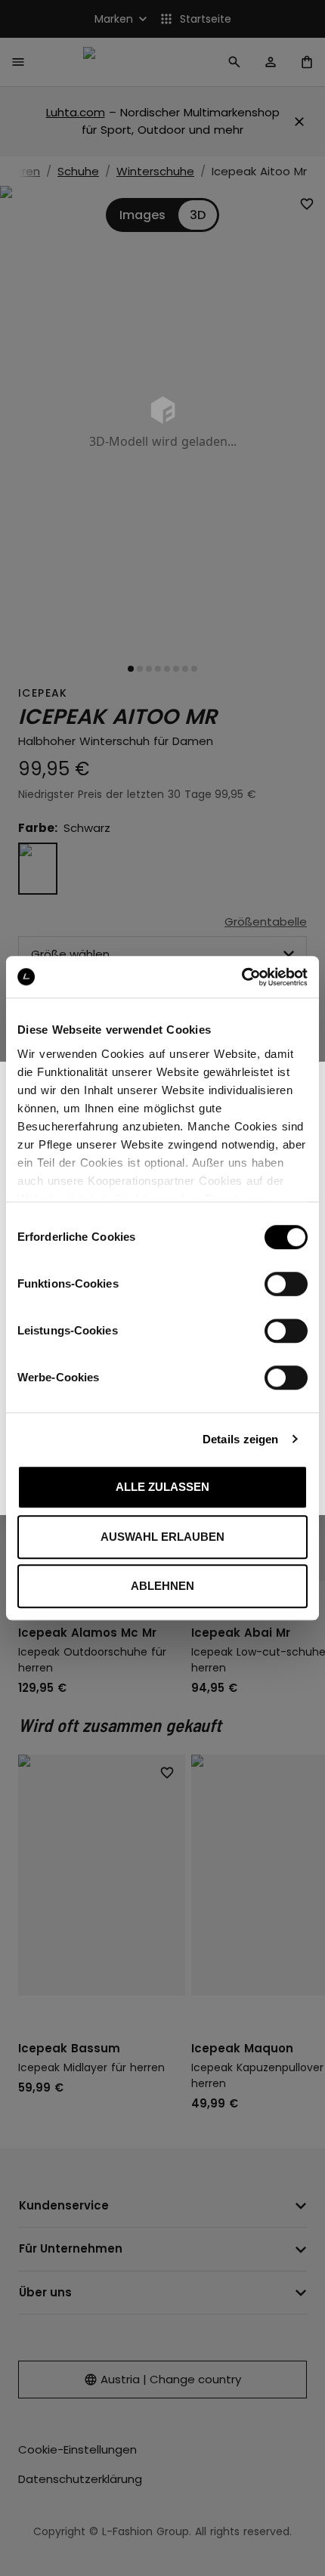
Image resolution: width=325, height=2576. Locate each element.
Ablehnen (162, 1586)
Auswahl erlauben (162, 1537)
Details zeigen (240, 1439)
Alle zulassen (162, 1487)
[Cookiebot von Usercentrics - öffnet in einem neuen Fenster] (241, 977)
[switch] (286, 1284)
